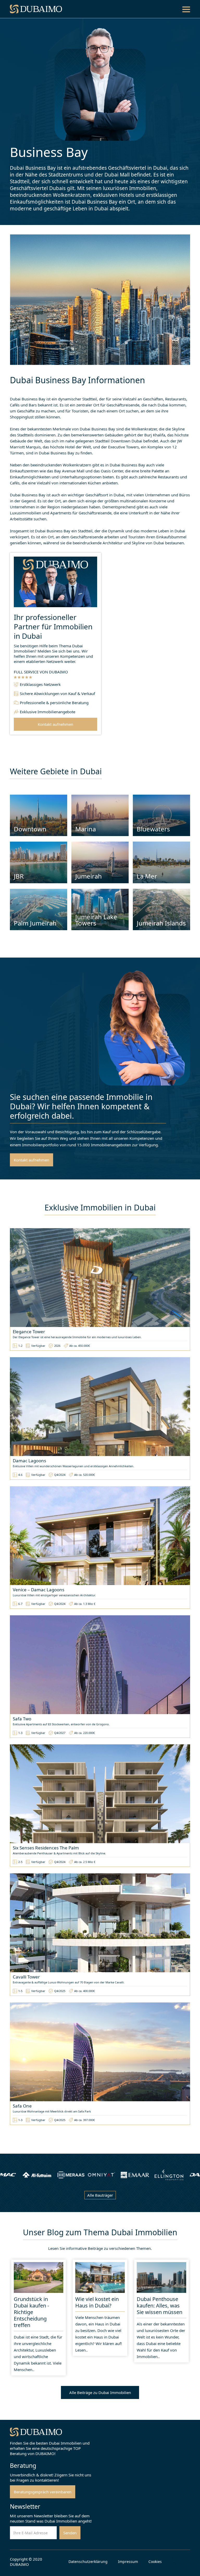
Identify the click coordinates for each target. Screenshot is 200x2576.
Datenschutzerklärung (88, 2562)
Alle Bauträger (100, 2195)
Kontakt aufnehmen (55, 724)
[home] (36, 9)
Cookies (155, 2562)
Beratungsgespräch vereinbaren (43, 2492)
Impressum (128, 2562)
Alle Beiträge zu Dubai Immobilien (100, 2392)
